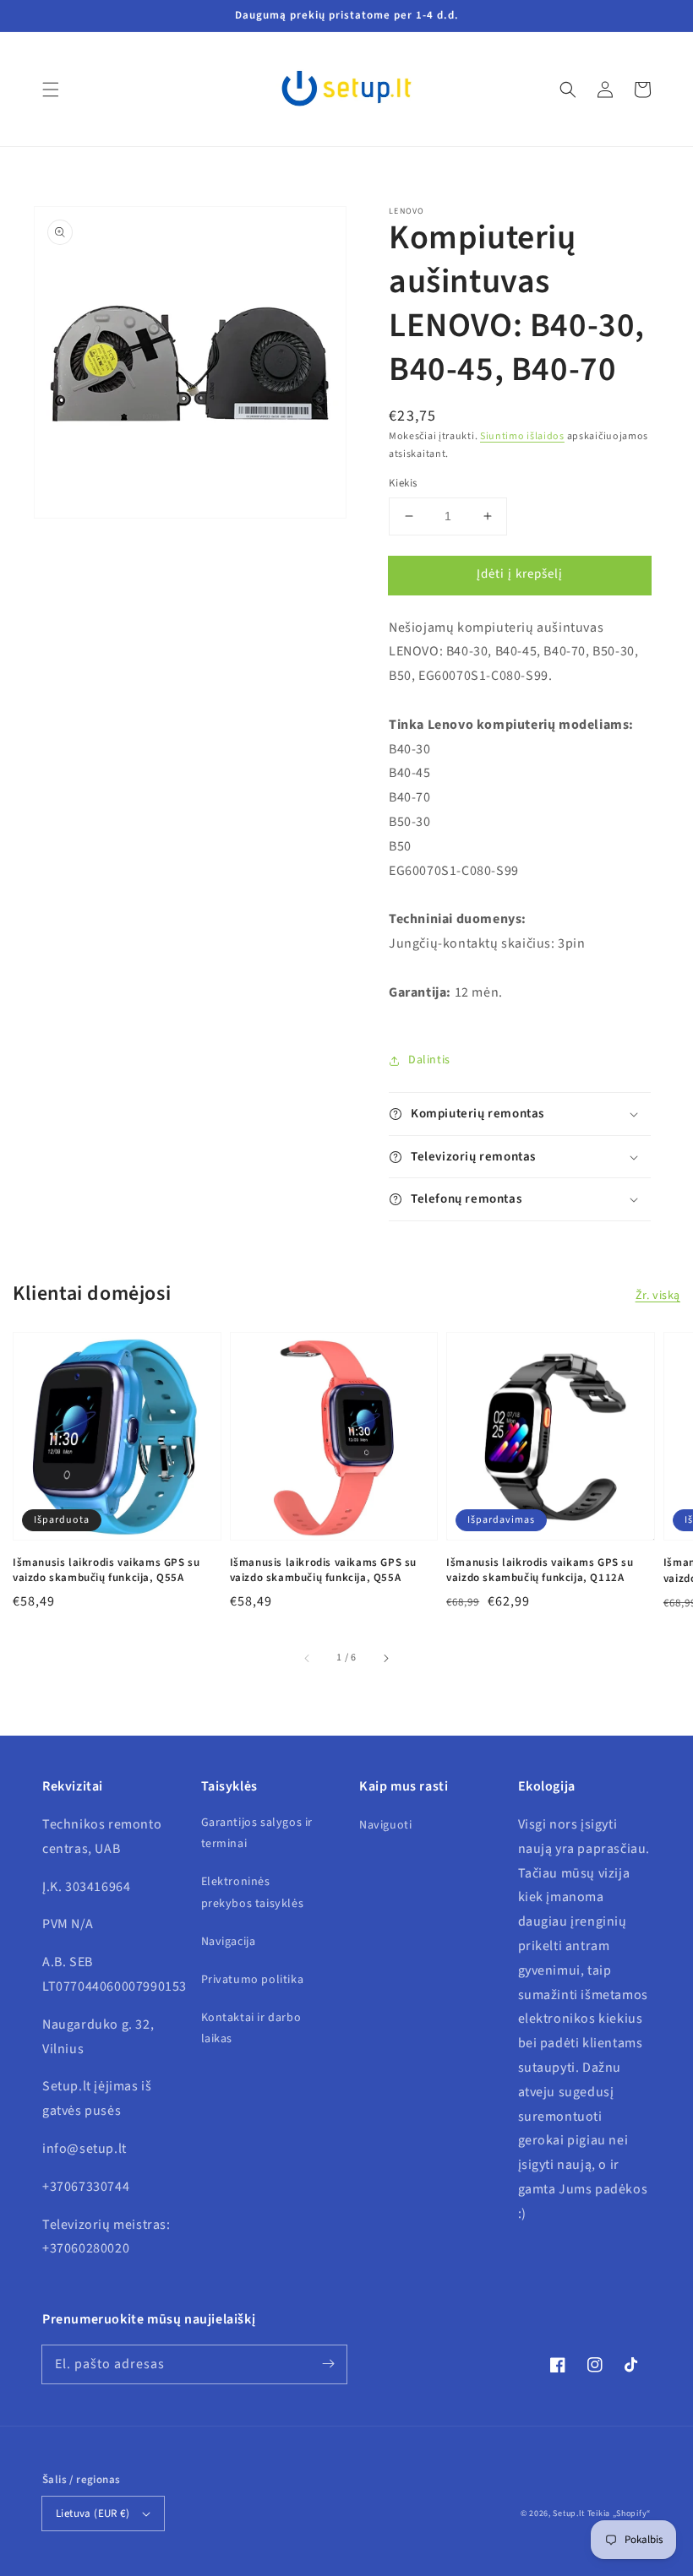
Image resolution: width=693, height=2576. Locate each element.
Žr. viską (658, 1296)
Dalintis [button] (429, 1060)
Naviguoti (385, 1825)
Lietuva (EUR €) (93, 2514)
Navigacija (229, 1942)
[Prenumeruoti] (328, 2364)
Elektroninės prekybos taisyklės (253, 1892)
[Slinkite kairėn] (308, 1658)
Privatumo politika (253, 1980)
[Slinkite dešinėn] (385, 1658)
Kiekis (403, 483)
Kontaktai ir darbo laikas (251, 2028)
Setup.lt (569, 2514)
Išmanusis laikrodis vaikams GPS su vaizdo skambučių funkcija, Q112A (540, 1570)
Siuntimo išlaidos (522, 436)
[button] (51, 90)
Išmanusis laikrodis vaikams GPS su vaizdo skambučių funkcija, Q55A (106, 1570)
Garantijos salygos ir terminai (257, 1833)
